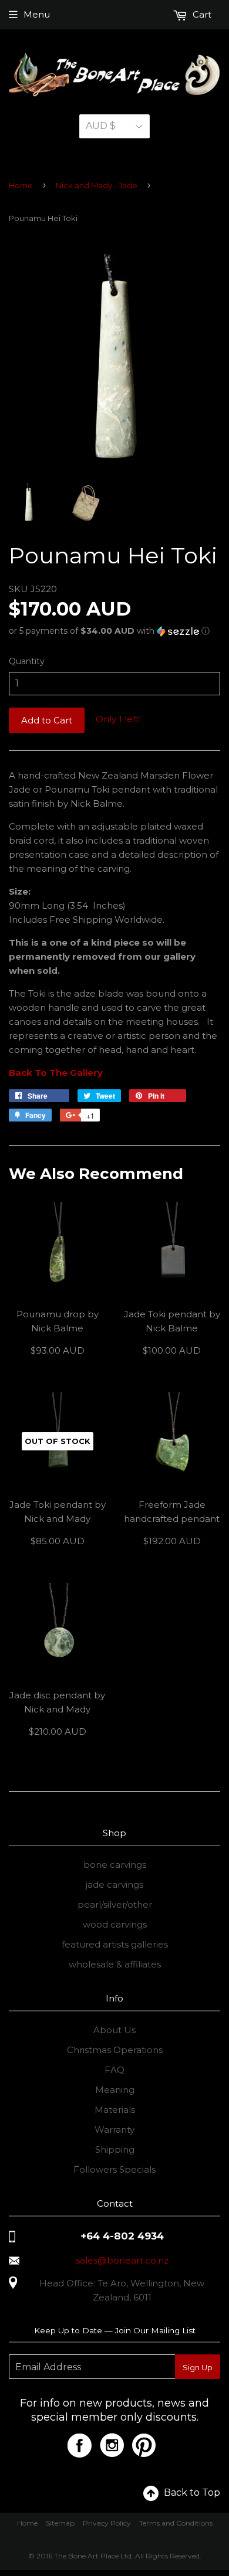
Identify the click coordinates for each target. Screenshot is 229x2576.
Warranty (114, 2130)
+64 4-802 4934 (122, 2236)
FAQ (114, 2070)
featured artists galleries (115, 1944)
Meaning (115, 2090)
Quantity (27, 661)
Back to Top (192, 2492)
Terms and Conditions (176, 2523)
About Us (114, 2030)
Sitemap (60, 2523)
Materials (115, 2110)
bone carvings (115, 1865)
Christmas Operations (115, 2050)
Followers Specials (114, 2169)
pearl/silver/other (115, 1904)
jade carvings (114, 1885)
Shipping (115, 2150)
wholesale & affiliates (115, 1964)
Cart (201, 14)
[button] (114, 631)
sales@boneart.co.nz (122, 2260)
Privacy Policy (107, 2523)
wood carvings (115, 1924)
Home (21, 185)
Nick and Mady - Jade (97, 185)
